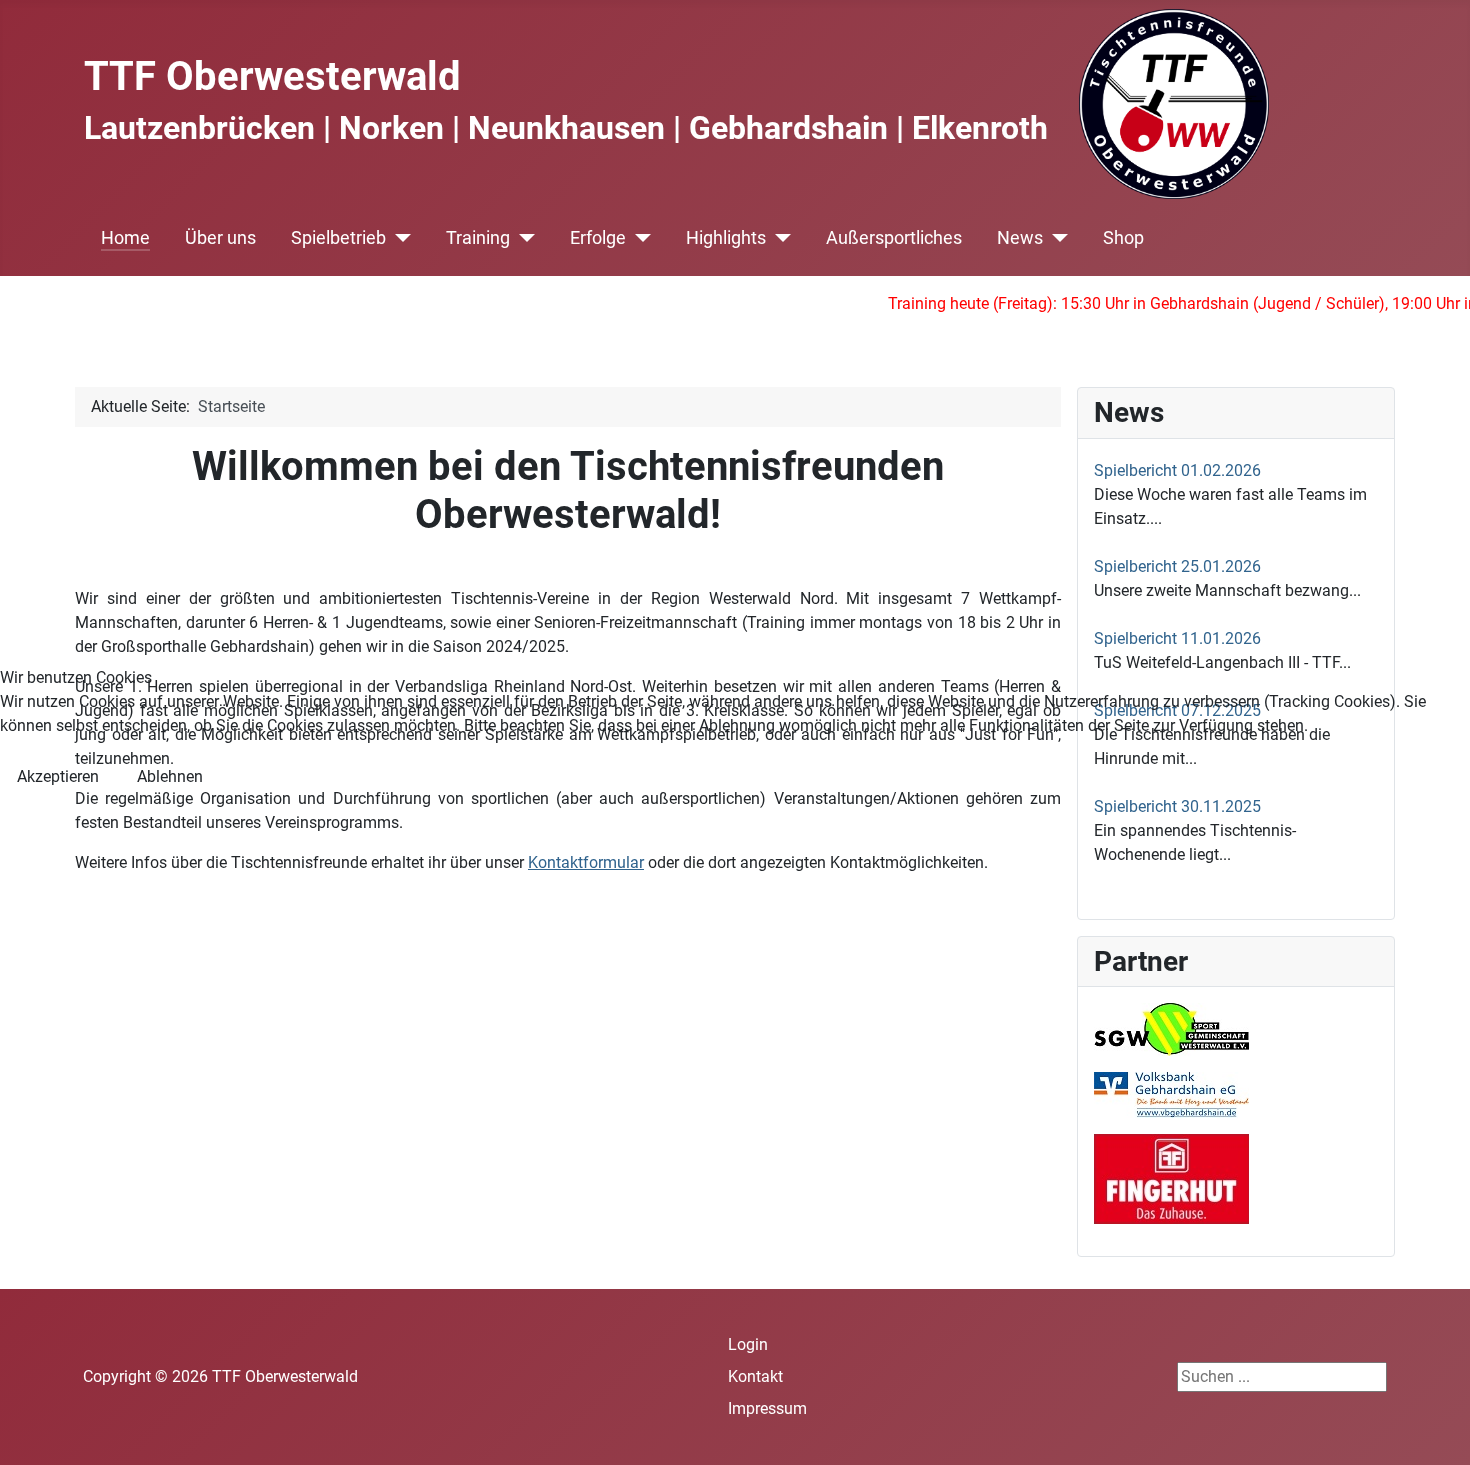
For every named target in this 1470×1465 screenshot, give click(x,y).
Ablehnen (170, 776)
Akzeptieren (58, 776)
